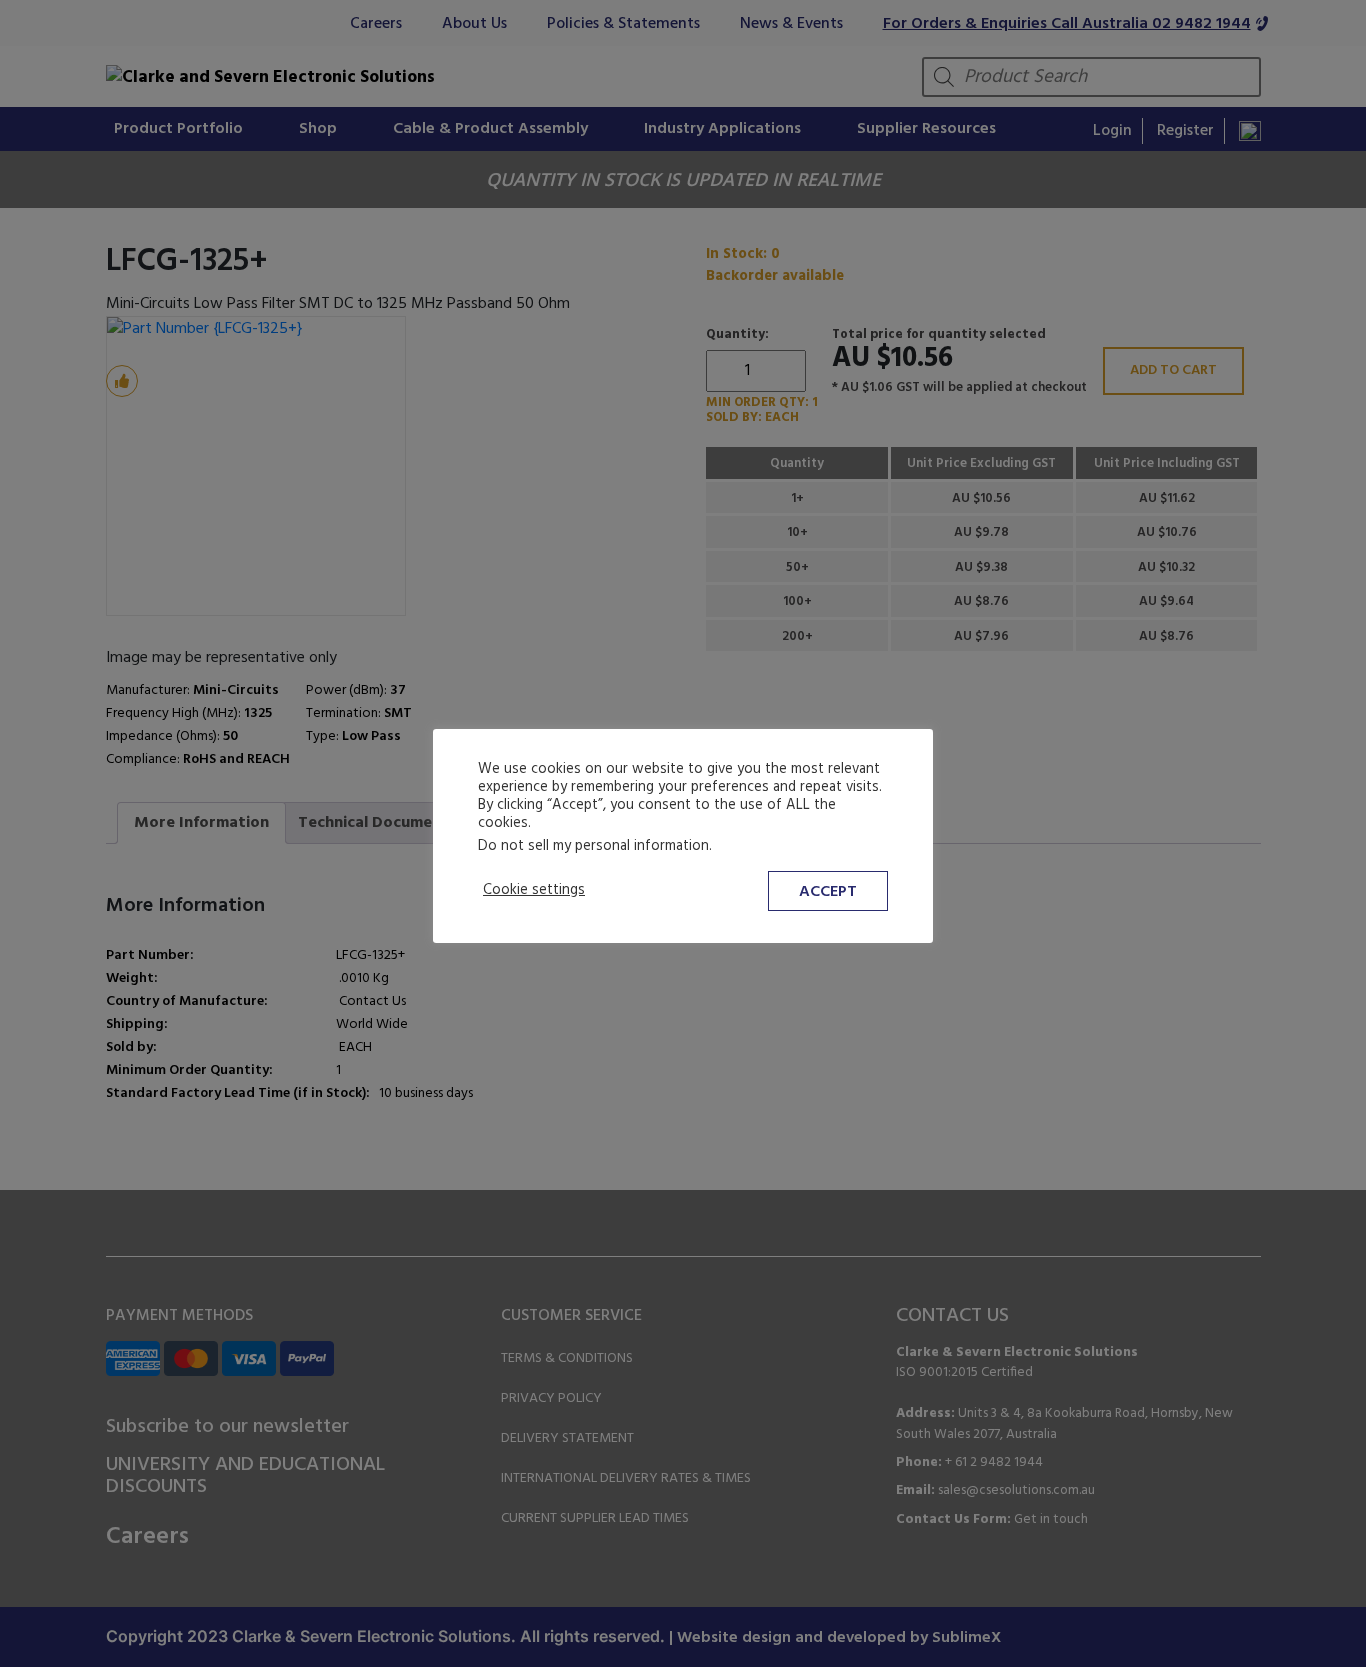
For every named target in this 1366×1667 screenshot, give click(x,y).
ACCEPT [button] (828, 892)
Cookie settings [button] (534, 891)
